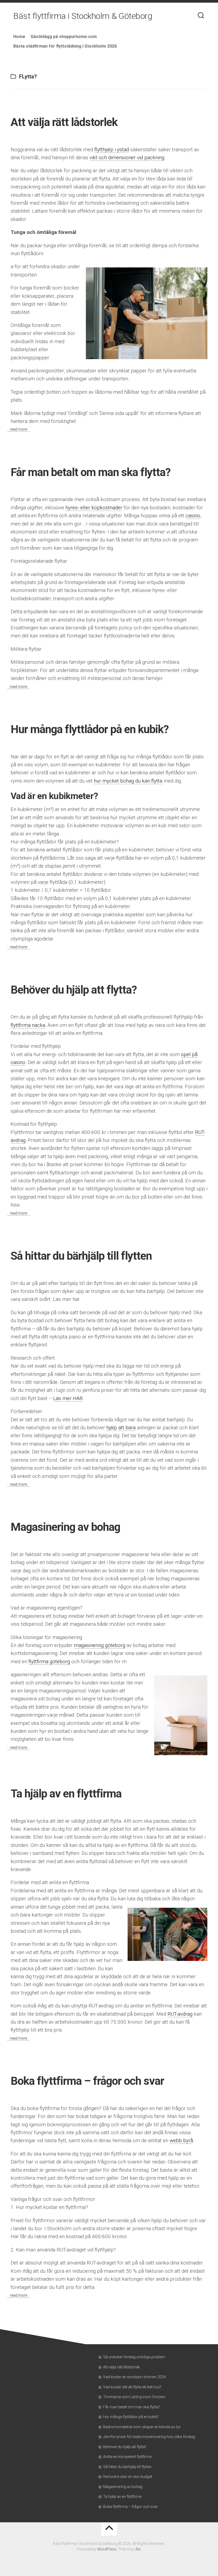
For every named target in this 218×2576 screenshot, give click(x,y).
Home (19, 37)
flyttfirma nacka (28, 1025)
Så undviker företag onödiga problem (134, 2357)
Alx (138, 2549)
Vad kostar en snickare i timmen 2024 (135, 2377)
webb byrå (181, 2140)
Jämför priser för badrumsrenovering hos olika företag (149, 2437)
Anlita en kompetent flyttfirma (127, 2457)
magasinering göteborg (100, 1645)
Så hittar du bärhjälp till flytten (81, 1256)
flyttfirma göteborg (49, 1661)
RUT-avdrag (180, 2014)
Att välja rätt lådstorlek (64, 122)
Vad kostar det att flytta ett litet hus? (132, 2387)
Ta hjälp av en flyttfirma (66, 1794)
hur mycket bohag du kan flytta (128, 781)
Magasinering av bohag (65, 1527)
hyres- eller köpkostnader (94, 508)
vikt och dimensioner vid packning (127, 157)
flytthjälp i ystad (112, 150)
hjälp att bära (121, 1428)
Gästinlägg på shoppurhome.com (64, 37)
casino (193, 516)
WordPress (107, 2549)
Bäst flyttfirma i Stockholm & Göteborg (83, 16)
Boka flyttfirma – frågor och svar (87, 2081)
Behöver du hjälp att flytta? (74, 990)
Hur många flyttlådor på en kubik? (90, 729)
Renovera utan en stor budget (128, 2477)
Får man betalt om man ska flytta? (91, 472)
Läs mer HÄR (68, 1398)
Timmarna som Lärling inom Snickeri (134, 2397)
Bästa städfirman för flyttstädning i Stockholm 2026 (65, 46)
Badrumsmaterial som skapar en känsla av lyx (142, 2427)
